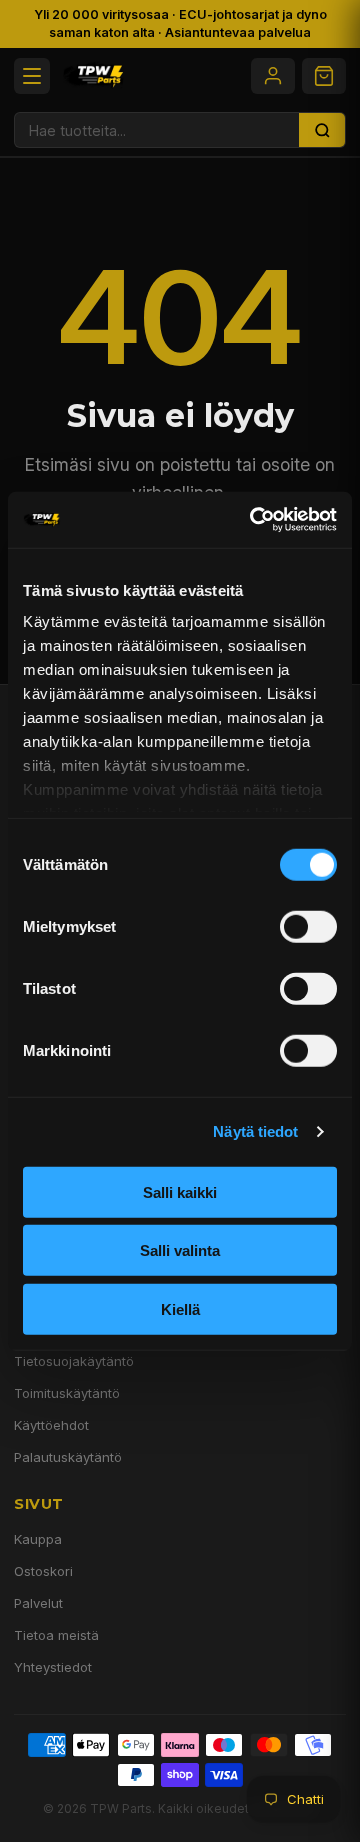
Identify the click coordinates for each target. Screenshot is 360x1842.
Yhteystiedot (53, 1667)
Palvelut (38, 1603)
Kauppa (38, 1539)
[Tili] (273, 76)
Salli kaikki (180, 1191)
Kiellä (180, 1308)
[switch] (308, 926)
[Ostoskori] (324, 76)
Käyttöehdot (51, 1425)
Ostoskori (43, 1571)
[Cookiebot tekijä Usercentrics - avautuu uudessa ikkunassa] (254, 520)
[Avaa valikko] (32, 76)
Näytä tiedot (255, 1131)
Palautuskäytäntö (68, 1457)
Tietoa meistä (56, 1635)
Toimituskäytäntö (67, 1393)
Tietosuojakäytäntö (74, 1361)
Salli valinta (180, 1250)
